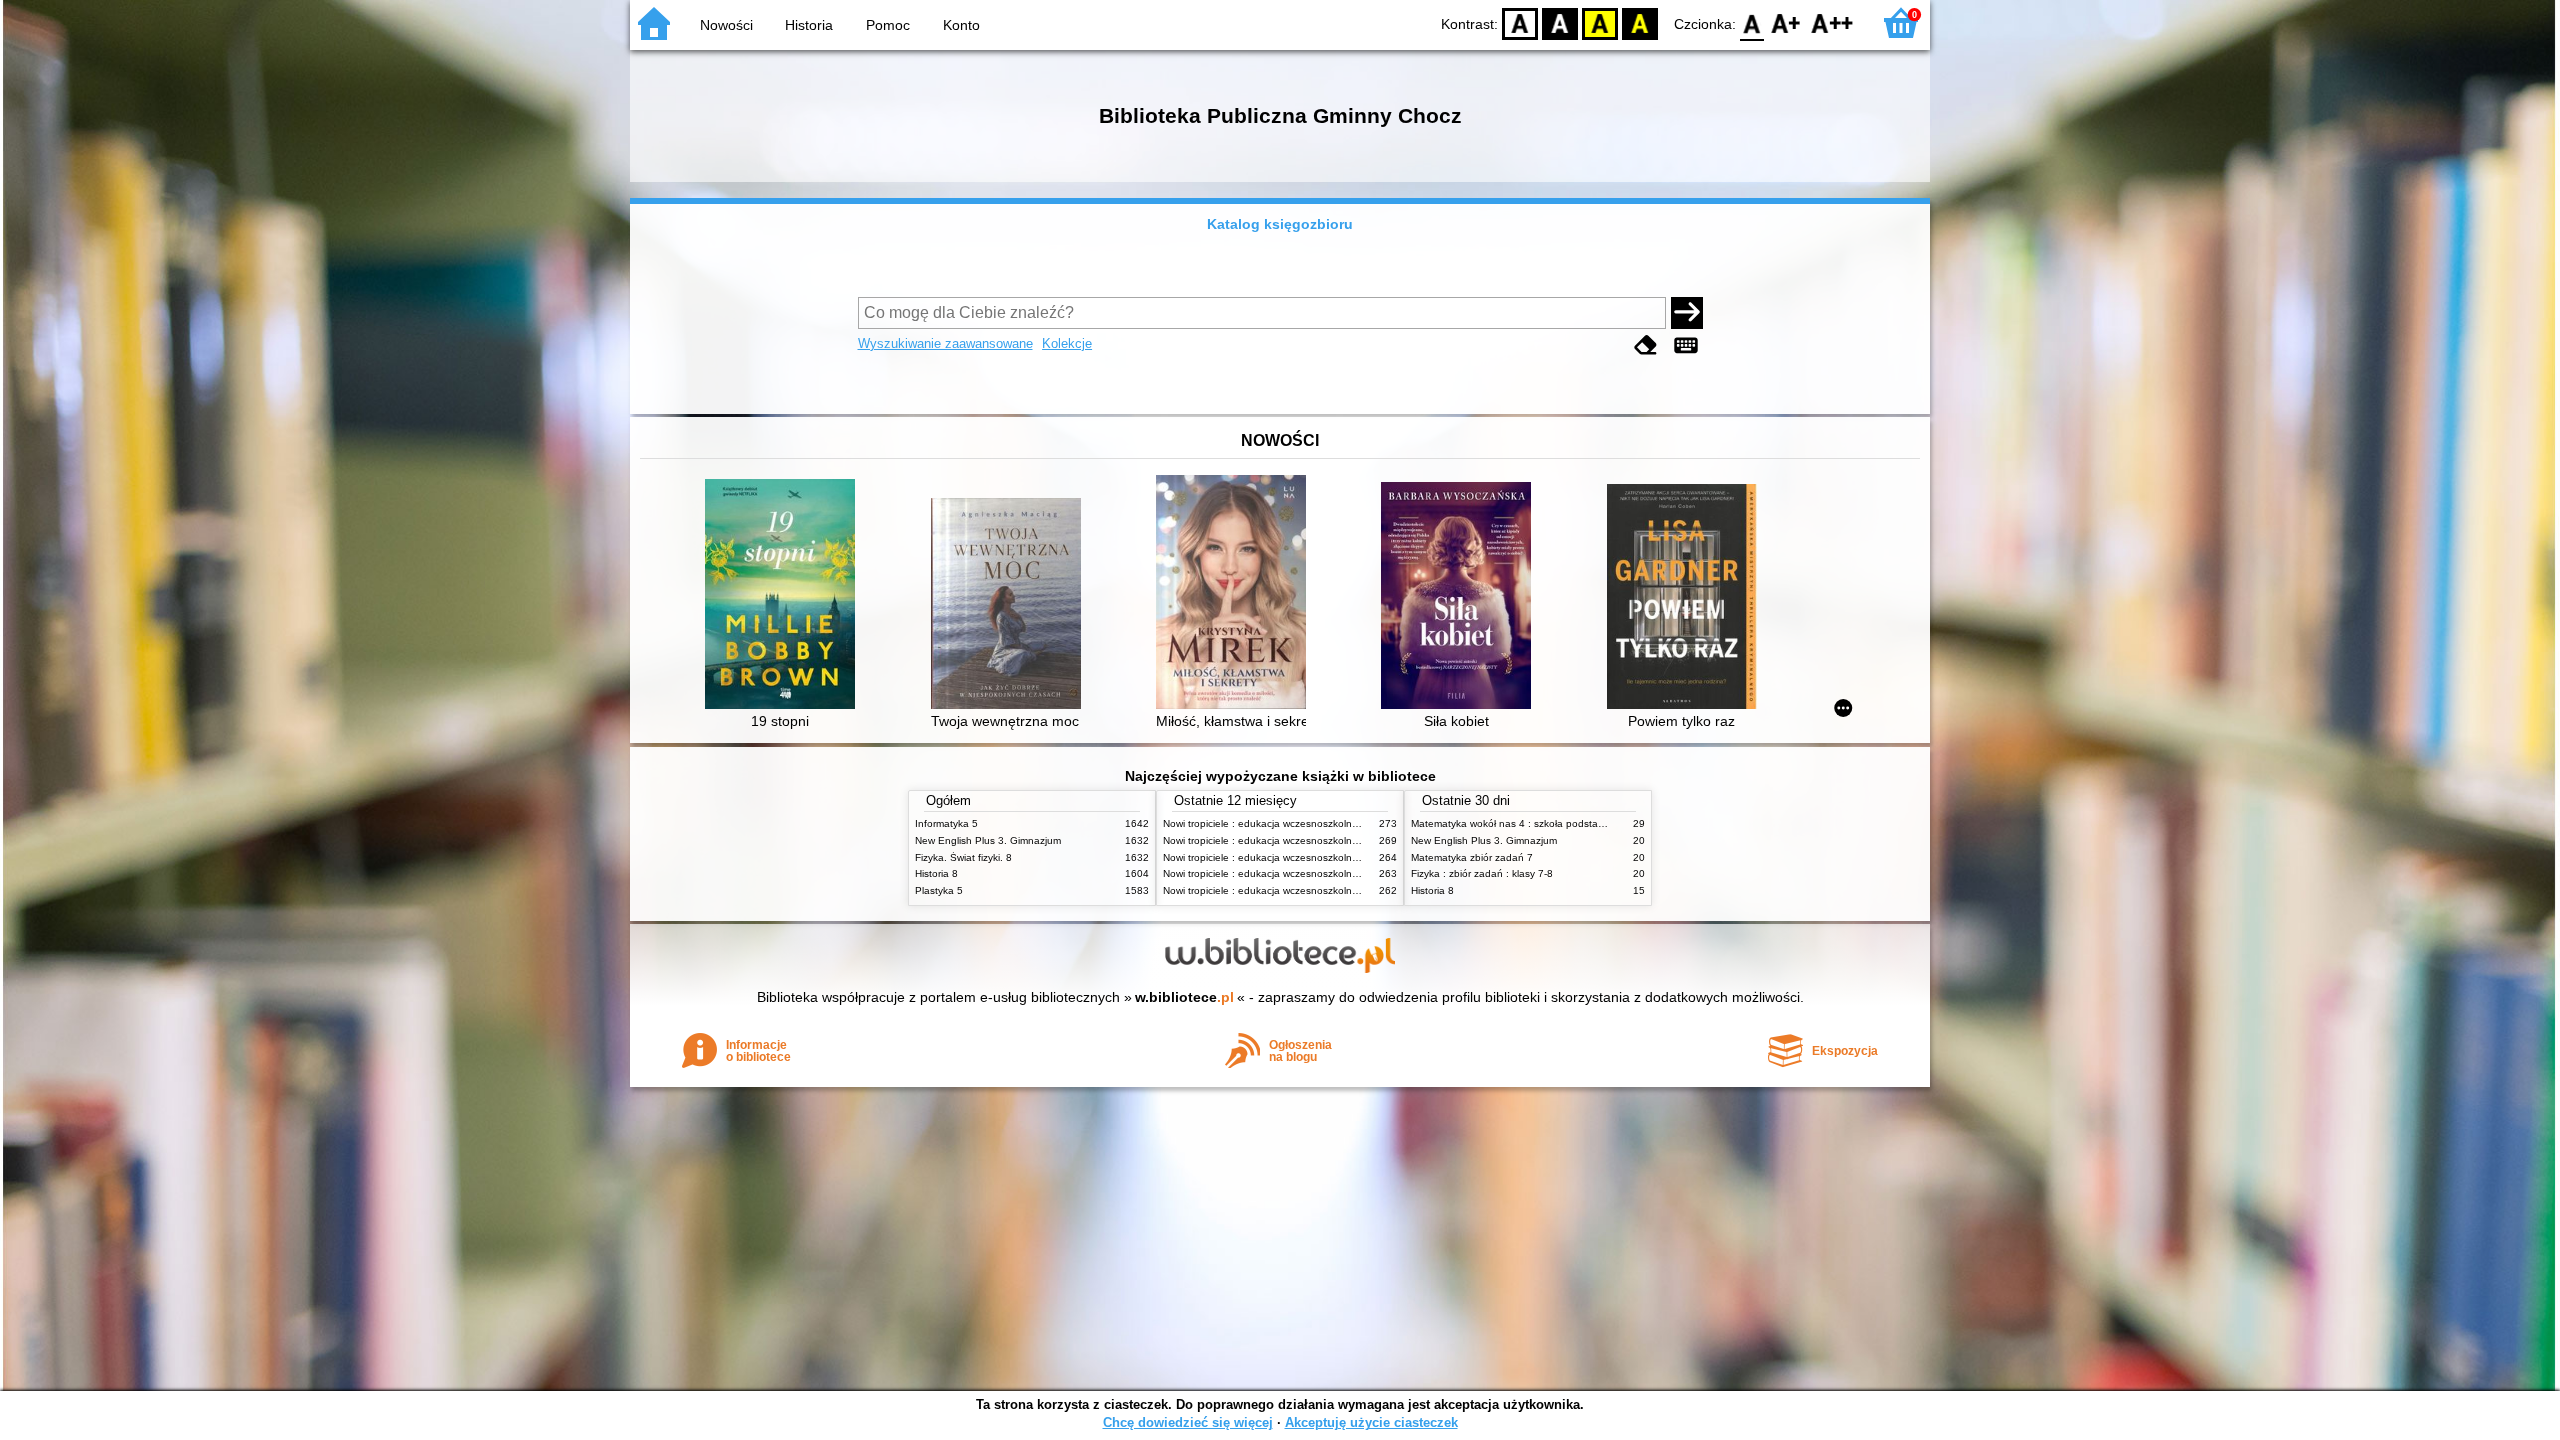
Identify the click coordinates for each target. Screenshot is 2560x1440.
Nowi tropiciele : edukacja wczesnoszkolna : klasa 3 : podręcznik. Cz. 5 (1326, 840)
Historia (809, 25)
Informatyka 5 (946, 823)
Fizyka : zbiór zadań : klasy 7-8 (1482, 873)
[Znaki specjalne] (1686, 345)
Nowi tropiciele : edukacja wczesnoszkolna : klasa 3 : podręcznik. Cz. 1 (1326, 873)
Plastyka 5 (939, 890)
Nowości (726, 25)
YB (1600, 22)
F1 (1786, 22)
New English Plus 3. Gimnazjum (988, 840)
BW (1560, 22)
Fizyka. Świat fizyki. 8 (963, 857)
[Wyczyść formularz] (1646, 345)
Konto (961, 25)
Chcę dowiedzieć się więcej (1188, 1422)
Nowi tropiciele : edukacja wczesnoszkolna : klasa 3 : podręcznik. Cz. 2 (1326, 890)
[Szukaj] (1687, 313)
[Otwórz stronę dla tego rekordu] (785, 595)
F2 (1832, 22)
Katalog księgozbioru (1280, 224)
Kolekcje (1067, 343)
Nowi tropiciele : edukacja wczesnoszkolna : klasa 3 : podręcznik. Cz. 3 (1326, 857)
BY (1640, 22)
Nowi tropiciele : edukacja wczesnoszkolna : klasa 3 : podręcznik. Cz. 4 (1326, 823)
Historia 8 (936, 873)
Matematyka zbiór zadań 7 (1472, 857)
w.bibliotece (1184, 997)
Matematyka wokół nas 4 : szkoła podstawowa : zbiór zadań (1549, 823)
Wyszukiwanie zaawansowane (945, 343)
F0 (1752, 22)
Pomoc (888, 25)
